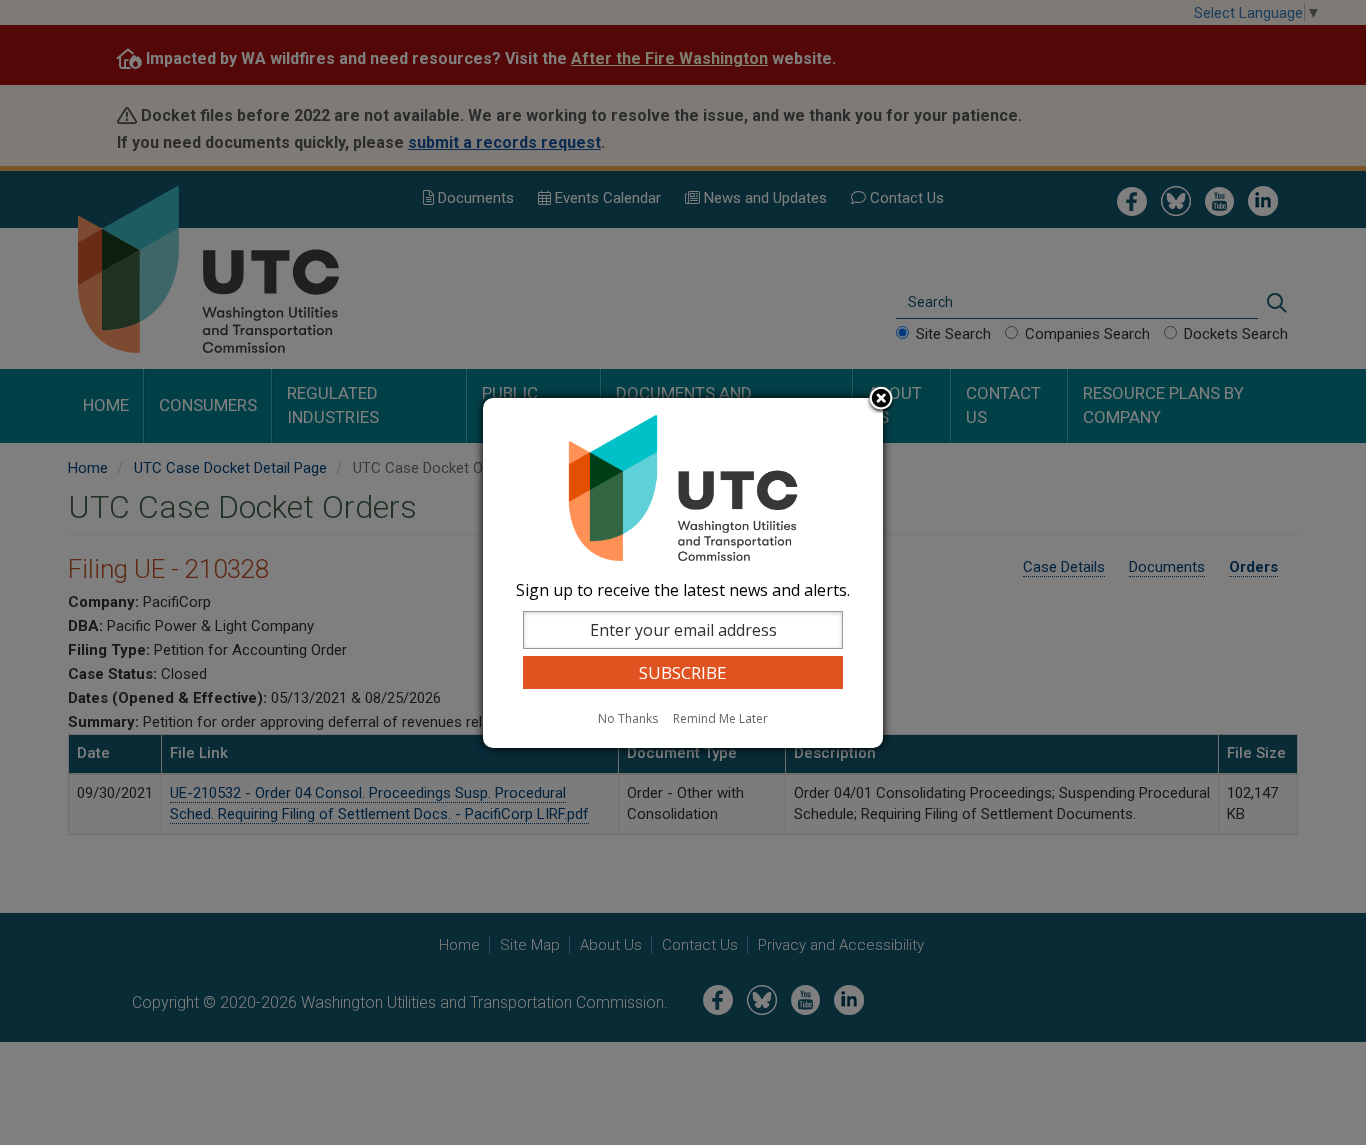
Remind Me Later (720, 718)
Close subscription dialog (881, 400)
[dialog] (683, 573)
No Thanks (628, 718)
